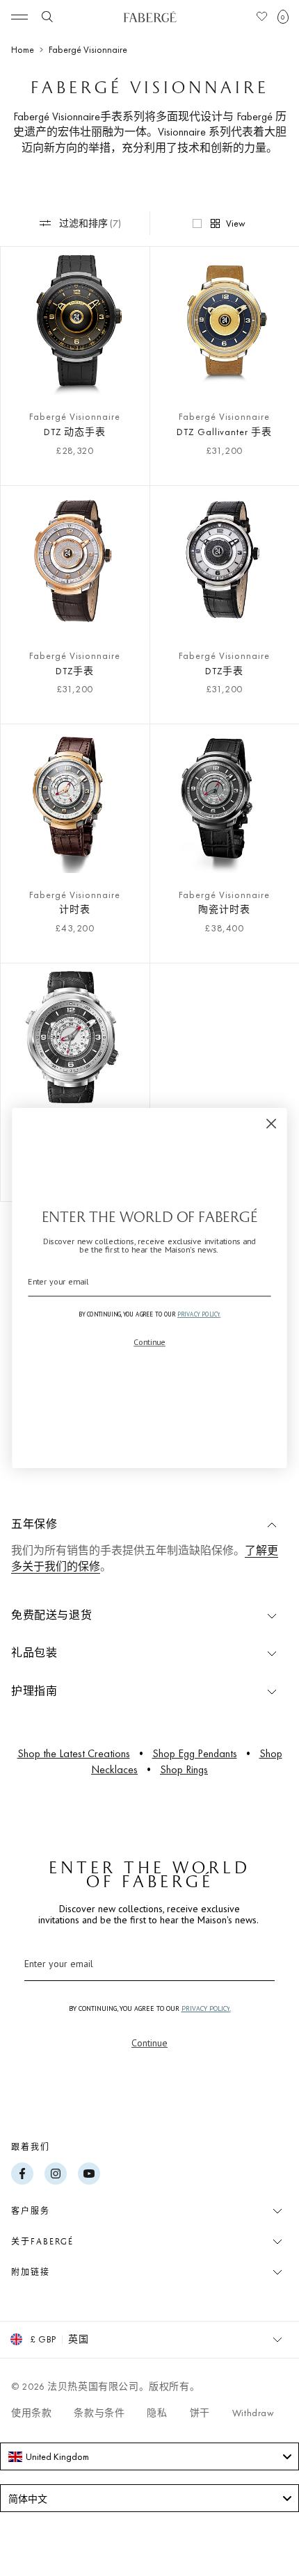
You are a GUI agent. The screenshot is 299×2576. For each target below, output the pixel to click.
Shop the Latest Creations (74, 1753)
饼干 (200, 2413)
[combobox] (149, 2456)
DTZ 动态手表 (75, 432)
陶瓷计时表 (224, 909)
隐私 (157, 2413)
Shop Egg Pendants (195, 1753)
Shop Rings (184, 1769)
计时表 (75, 909)
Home (23, 49)
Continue (149, 2043)
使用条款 (31, 2413)
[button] (283, 17)
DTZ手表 (75, 671)
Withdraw (253, 2413)
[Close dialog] (272, 1124)
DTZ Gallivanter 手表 (224, 432)
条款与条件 (99, 2413)
